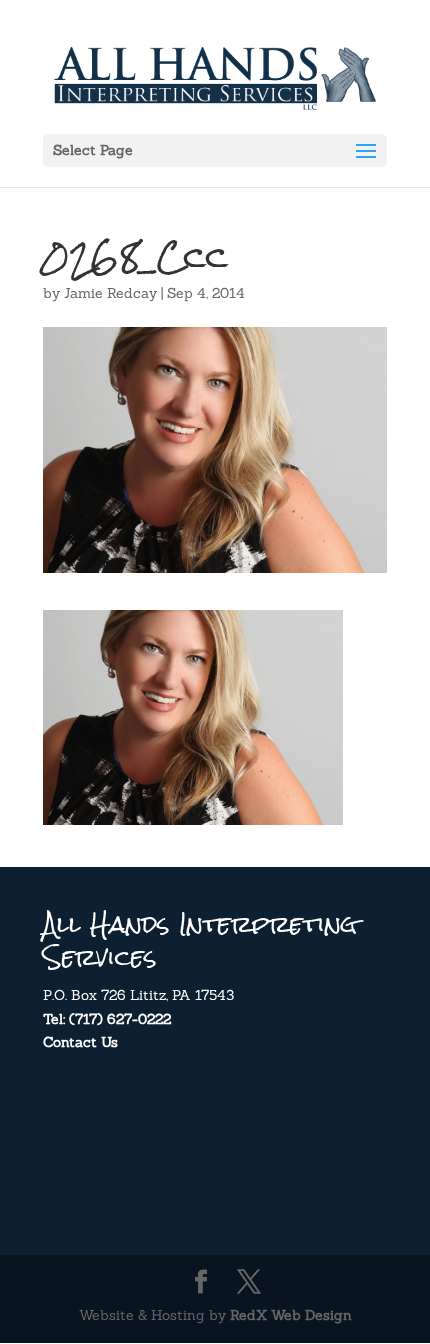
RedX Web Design (291, 1315)
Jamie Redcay (110, 293)
